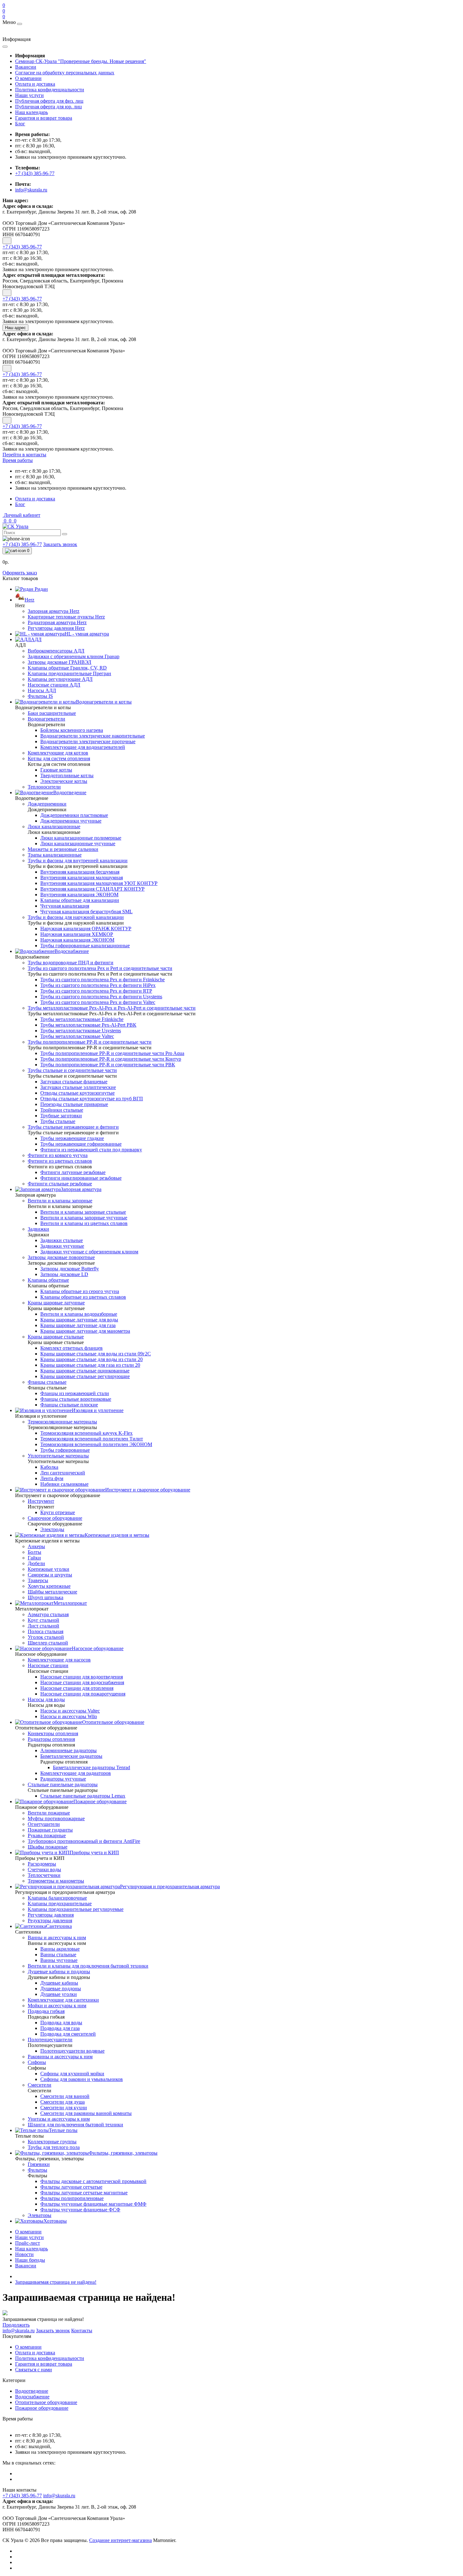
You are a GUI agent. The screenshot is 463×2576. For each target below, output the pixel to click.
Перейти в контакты (24, 455)
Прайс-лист (28, 2243)
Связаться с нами (34, 2370)
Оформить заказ (20, 573)
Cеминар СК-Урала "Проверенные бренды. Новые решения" (81, 61)
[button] (18, 460)
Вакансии (26, 67)
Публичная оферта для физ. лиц (49, 101)
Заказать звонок (60, 544)
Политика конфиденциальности (50, 90)
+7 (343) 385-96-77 (35, 173)
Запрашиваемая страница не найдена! (56, 2282)
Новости (24, 2254)
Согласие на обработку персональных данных (65, 73)
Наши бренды (30, 2260)
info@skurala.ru (31, 190)
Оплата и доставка (35, 84)
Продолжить (16, 2325)
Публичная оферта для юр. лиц (49, 107)
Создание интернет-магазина (120, 2540)
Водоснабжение (32, 2397)
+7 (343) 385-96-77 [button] (22, 2496)
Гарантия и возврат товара (44, 118)
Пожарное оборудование (42, 2408)
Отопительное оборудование (46, 2402)
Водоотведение (32, 2391)
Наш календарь (31, 112)
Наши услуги (29, 95)
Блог (20, 124)
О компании (28, 78)
